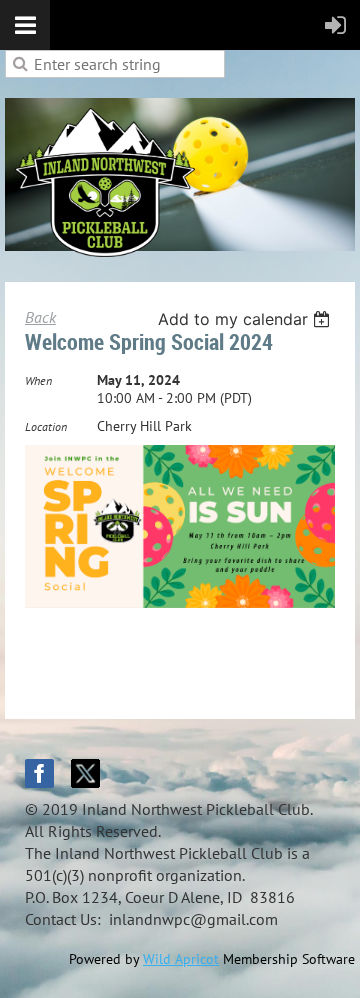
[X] (85, 773)
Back (40, 317)
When (38, 380)
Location (46, 426)
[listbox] (246, 319)
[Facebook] (39, 773)
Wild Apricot (181, 959)
